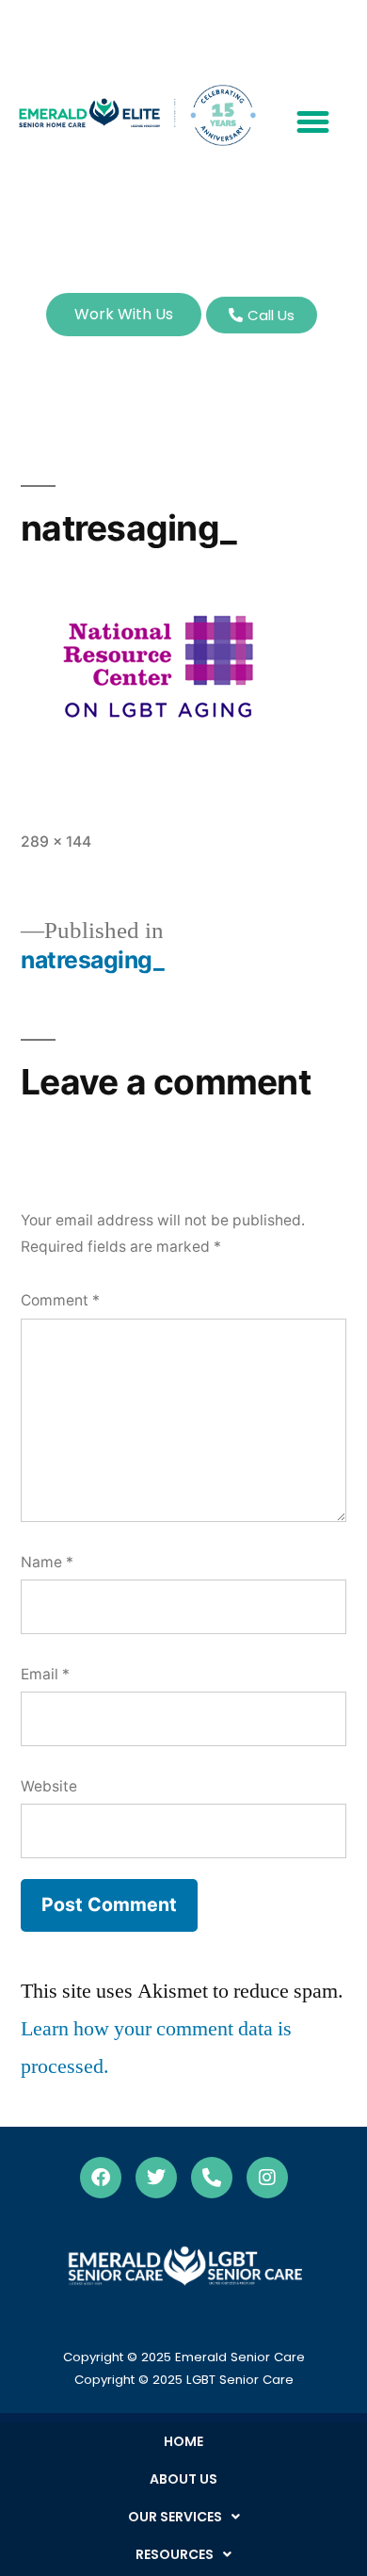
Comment (60, 1300)
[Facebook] (101, 2178)
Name (47, 1562)
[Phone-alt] (212, 2178)
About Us (183, 2479)
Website (49, 1786)
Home (183, 2441)
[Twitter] (156, 2178)
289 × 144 (56, 842)
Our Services (175, 2517)
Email (45, 1674)
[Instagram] (267, 2178)
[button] (313, 122)
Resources (175, 2554)
